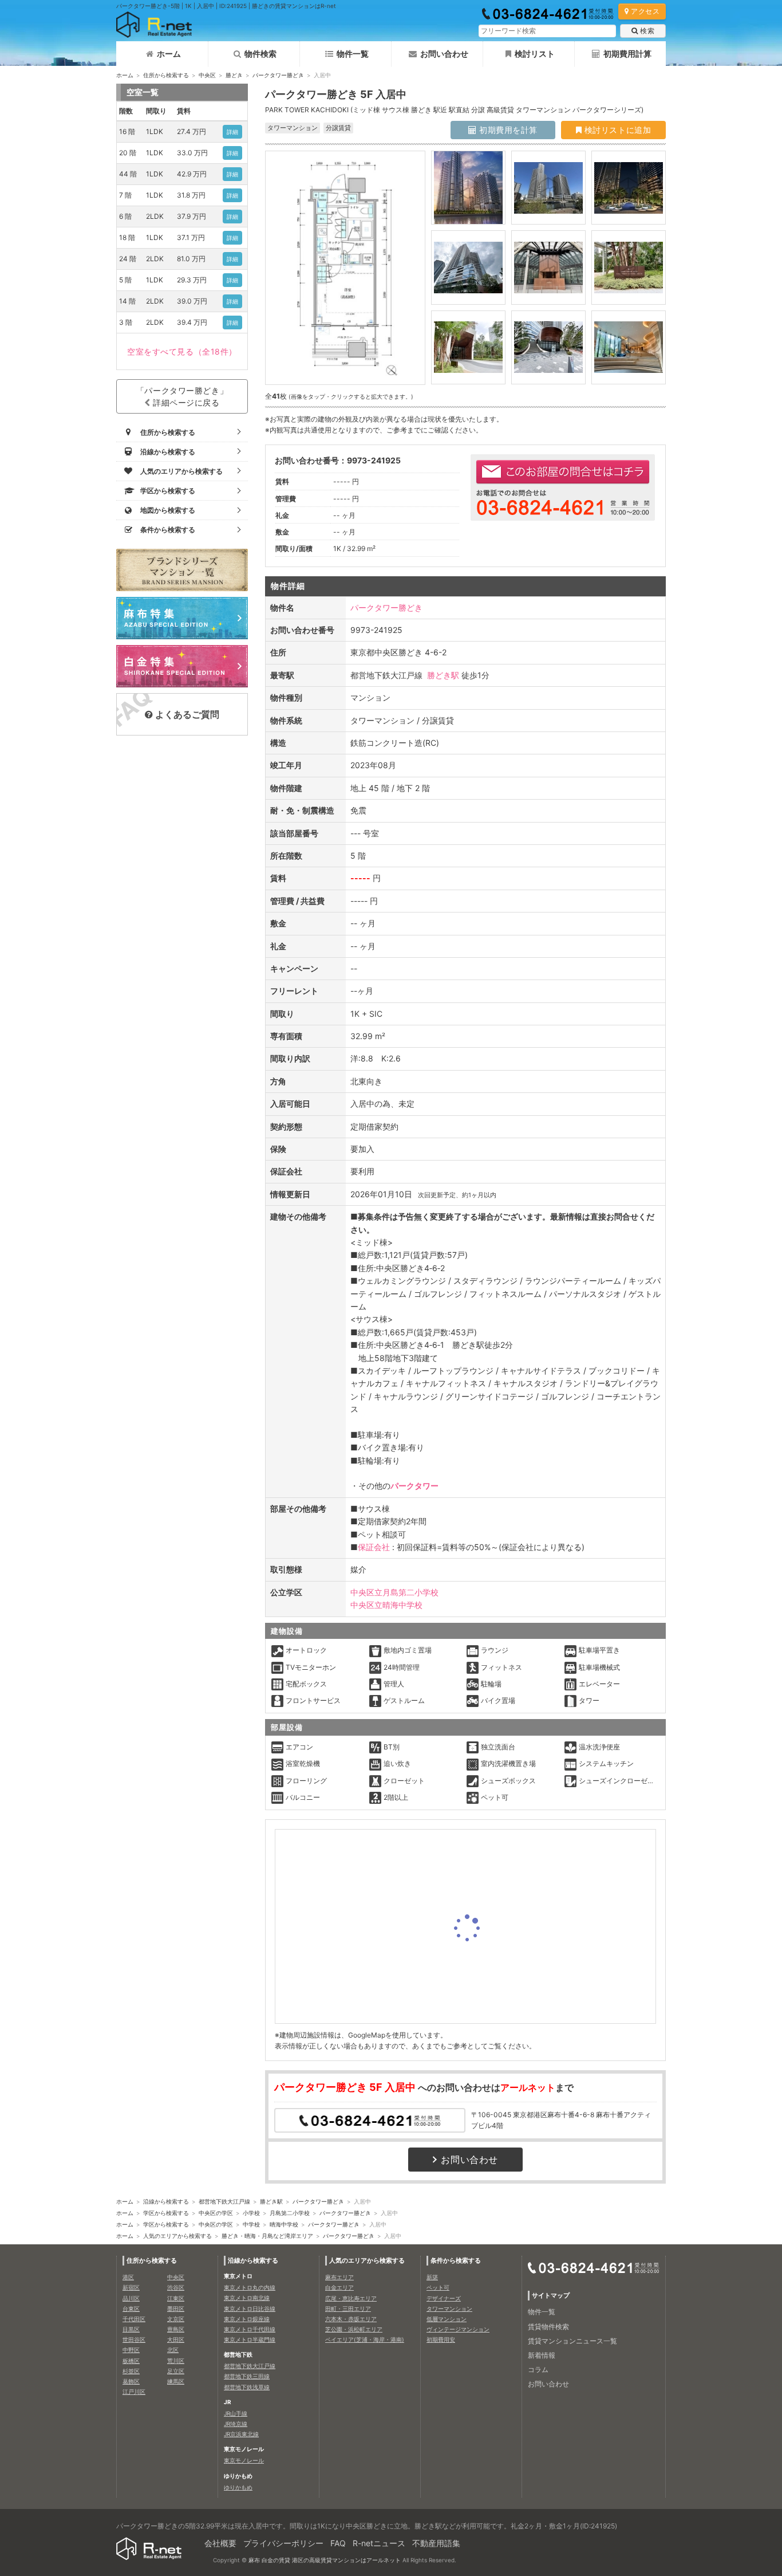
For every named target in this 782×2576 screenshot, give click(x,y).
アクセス (645, 11)
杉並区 (131, 2371)
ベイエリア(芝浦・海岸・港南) (365, 2339)
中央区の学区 (216, 2213)
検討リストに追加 (616, 130)
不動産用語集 (436, 2543)
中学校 (251, 2224)
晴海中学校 (284, 2224)
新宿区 (131, 2287)
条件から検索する (456, 2260)
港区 (128, 2277)
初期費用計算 (627, 54)
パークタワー (414, 1486)
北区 (173, 2350)
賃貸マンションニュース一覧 (572, 2341)
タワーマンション (449, 2308)
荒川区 (176, 2361)
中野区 (131, 2350)
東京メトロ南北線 (247, 2298)
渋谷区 (176, 2287)
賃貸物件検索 (548, 2327)
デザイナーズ (444, 2298)
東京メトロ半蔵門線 (250, 2339)
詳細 (233, 132)
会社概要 (220, 2543)
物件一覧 (353, 54)
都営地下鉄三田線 (247, 2376)
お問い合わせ (444, 54)
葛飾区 (131, 2381)
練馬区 (176, 2381)
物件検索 (260, 54)
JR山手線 (236, 2413)
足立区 (176, 2371)
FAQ (338, 2543)
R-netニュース (379, 2543)
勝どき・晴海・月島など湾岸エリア (267, 2236)
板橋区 (131, 2361)
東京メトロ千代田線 (250, 2329)
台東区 (131, 2308)
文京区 (176, 2319)
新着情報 (542, 2355)
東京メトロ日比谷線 (250, 2308)
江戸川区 (134, 2392)
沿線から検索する (166, 2201)
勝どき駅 (443, 675)
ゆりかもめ (238, 2487)
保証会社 (374, 1547)
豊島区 (176, 2329)
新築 (432, 2277)
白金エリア (339, 2287)
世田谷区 (134, 2339)
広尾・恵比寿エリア (351, 2298)
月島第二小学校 (290, 2213)
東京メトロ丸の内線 (250, 2287)
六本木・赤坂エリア (351, 2319)
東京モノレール (244, 2460)
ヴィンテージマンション (458, 2329)
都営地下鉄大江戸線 (224, 2201)
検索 (647, 31)
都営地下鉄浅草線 (247, 2387)
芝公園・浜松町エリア (354, 2329)
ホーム (169, 54)
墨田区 (176, 2308)
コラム (538, 2369)
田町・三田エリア (348, 2308)
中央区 (207, 75)
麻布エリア (339, 2277)
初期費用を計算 (507, 130)
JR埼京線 (236, 2424)
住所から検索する (166, 75)
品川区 (131, 2298)
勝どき (234, 75)
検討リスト (535, 54)
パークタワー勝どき (278, 75)
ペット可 (438, 2287)
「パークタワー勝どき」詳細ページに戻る (182, 396)
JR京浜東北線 (241, 2434)
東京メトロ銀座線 (247, 2319)
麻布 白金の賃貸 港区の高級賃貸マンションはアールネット (325, 2560)
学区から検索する (166, 2213)
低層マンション (447, 2319)
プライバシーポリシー (283, 2543)
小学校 (251, 2213)
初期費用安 (441, 2339)
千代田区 (134, 2319)
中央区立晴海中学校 (386, 1605)
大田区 (176, 2339)
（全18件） (182, 351)
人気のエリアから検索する (177, 2236)
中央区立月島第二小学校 (394, 1592)
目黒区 (131, 2329)
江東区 (176, 2298)
